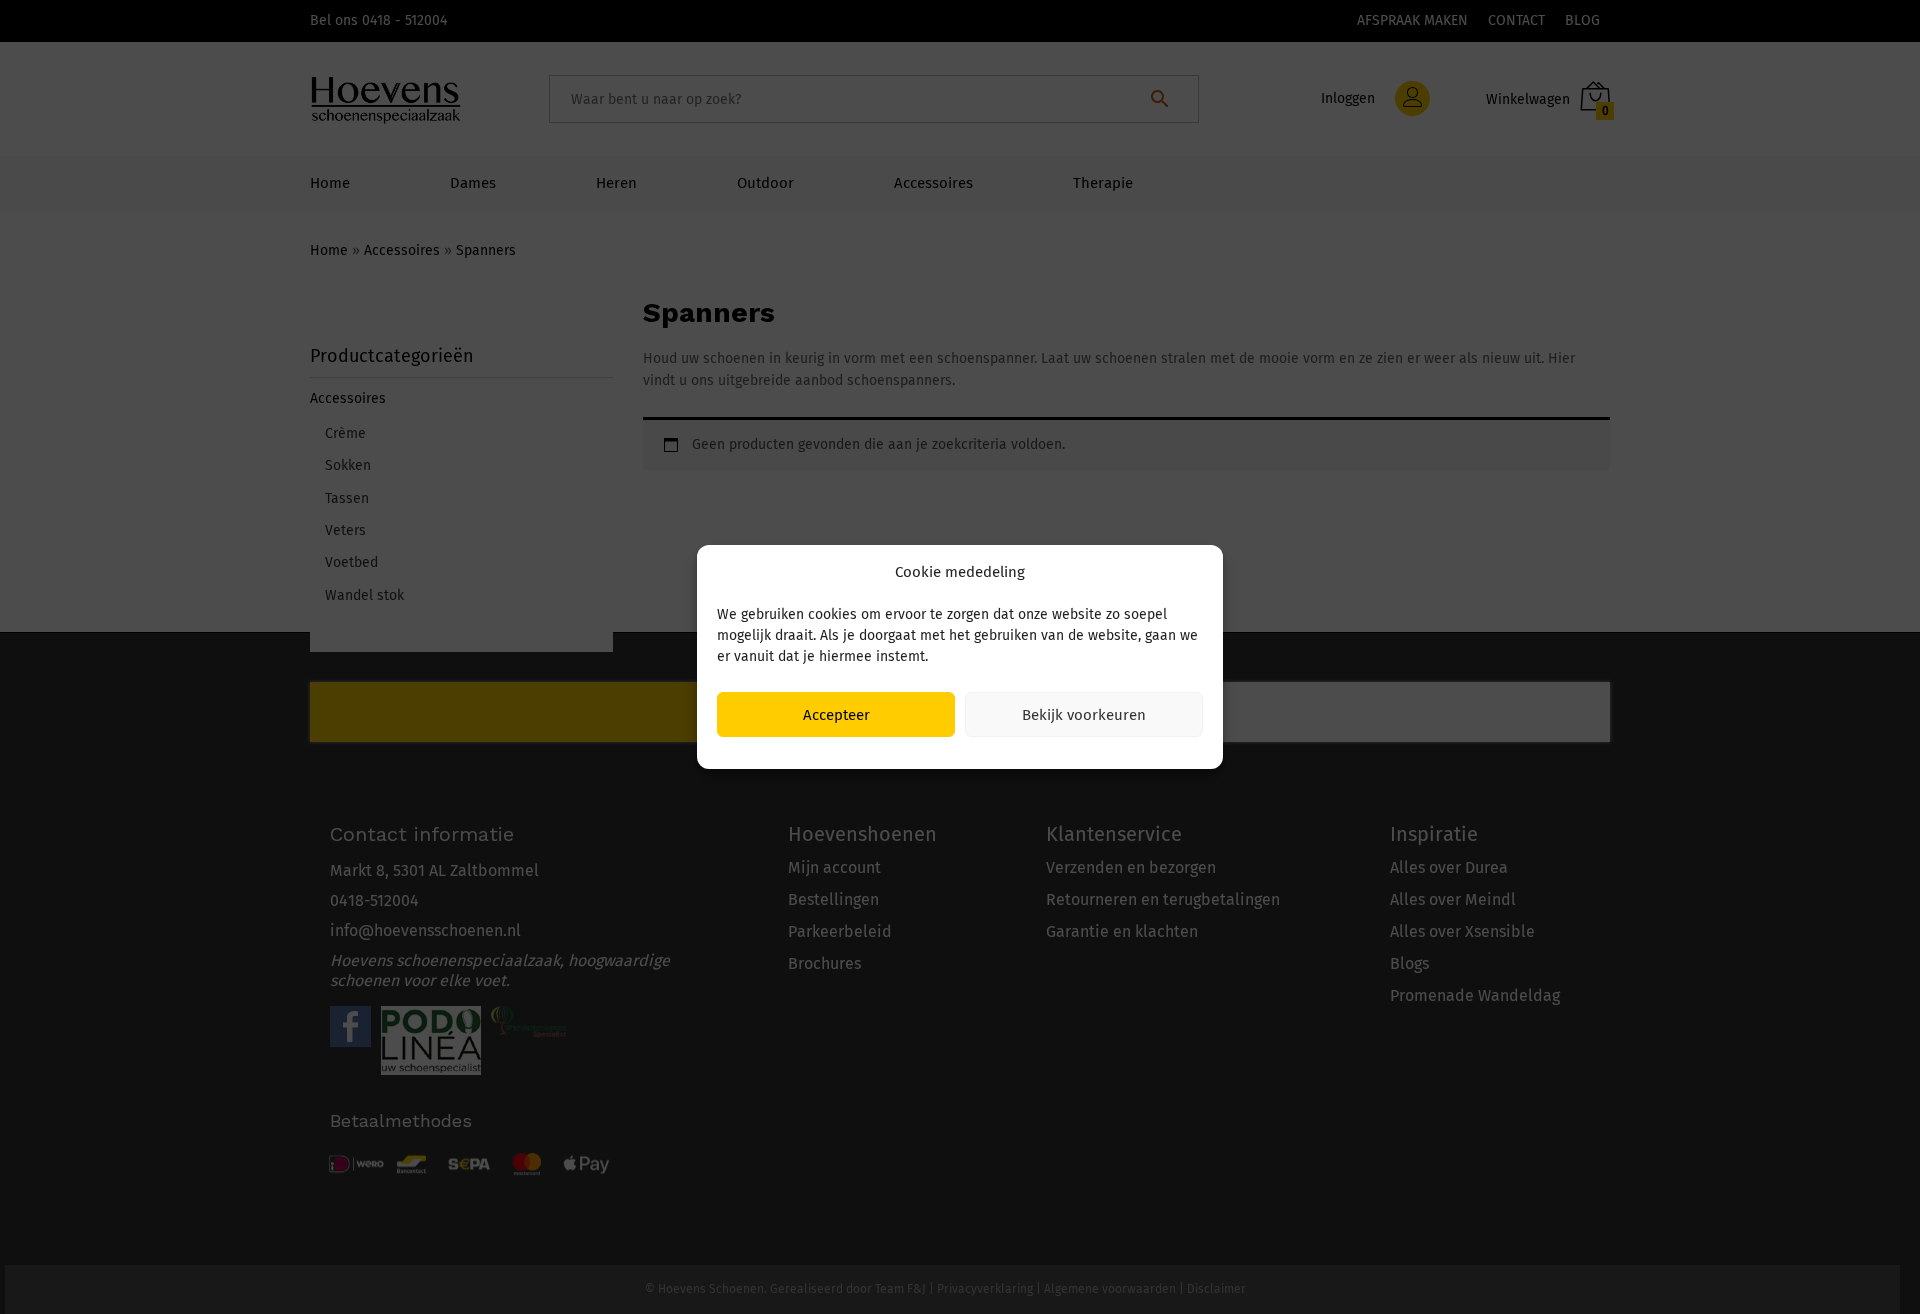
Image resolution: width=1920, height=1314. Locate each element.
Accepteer (836, 715)
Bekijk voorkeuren (1084, 715)
